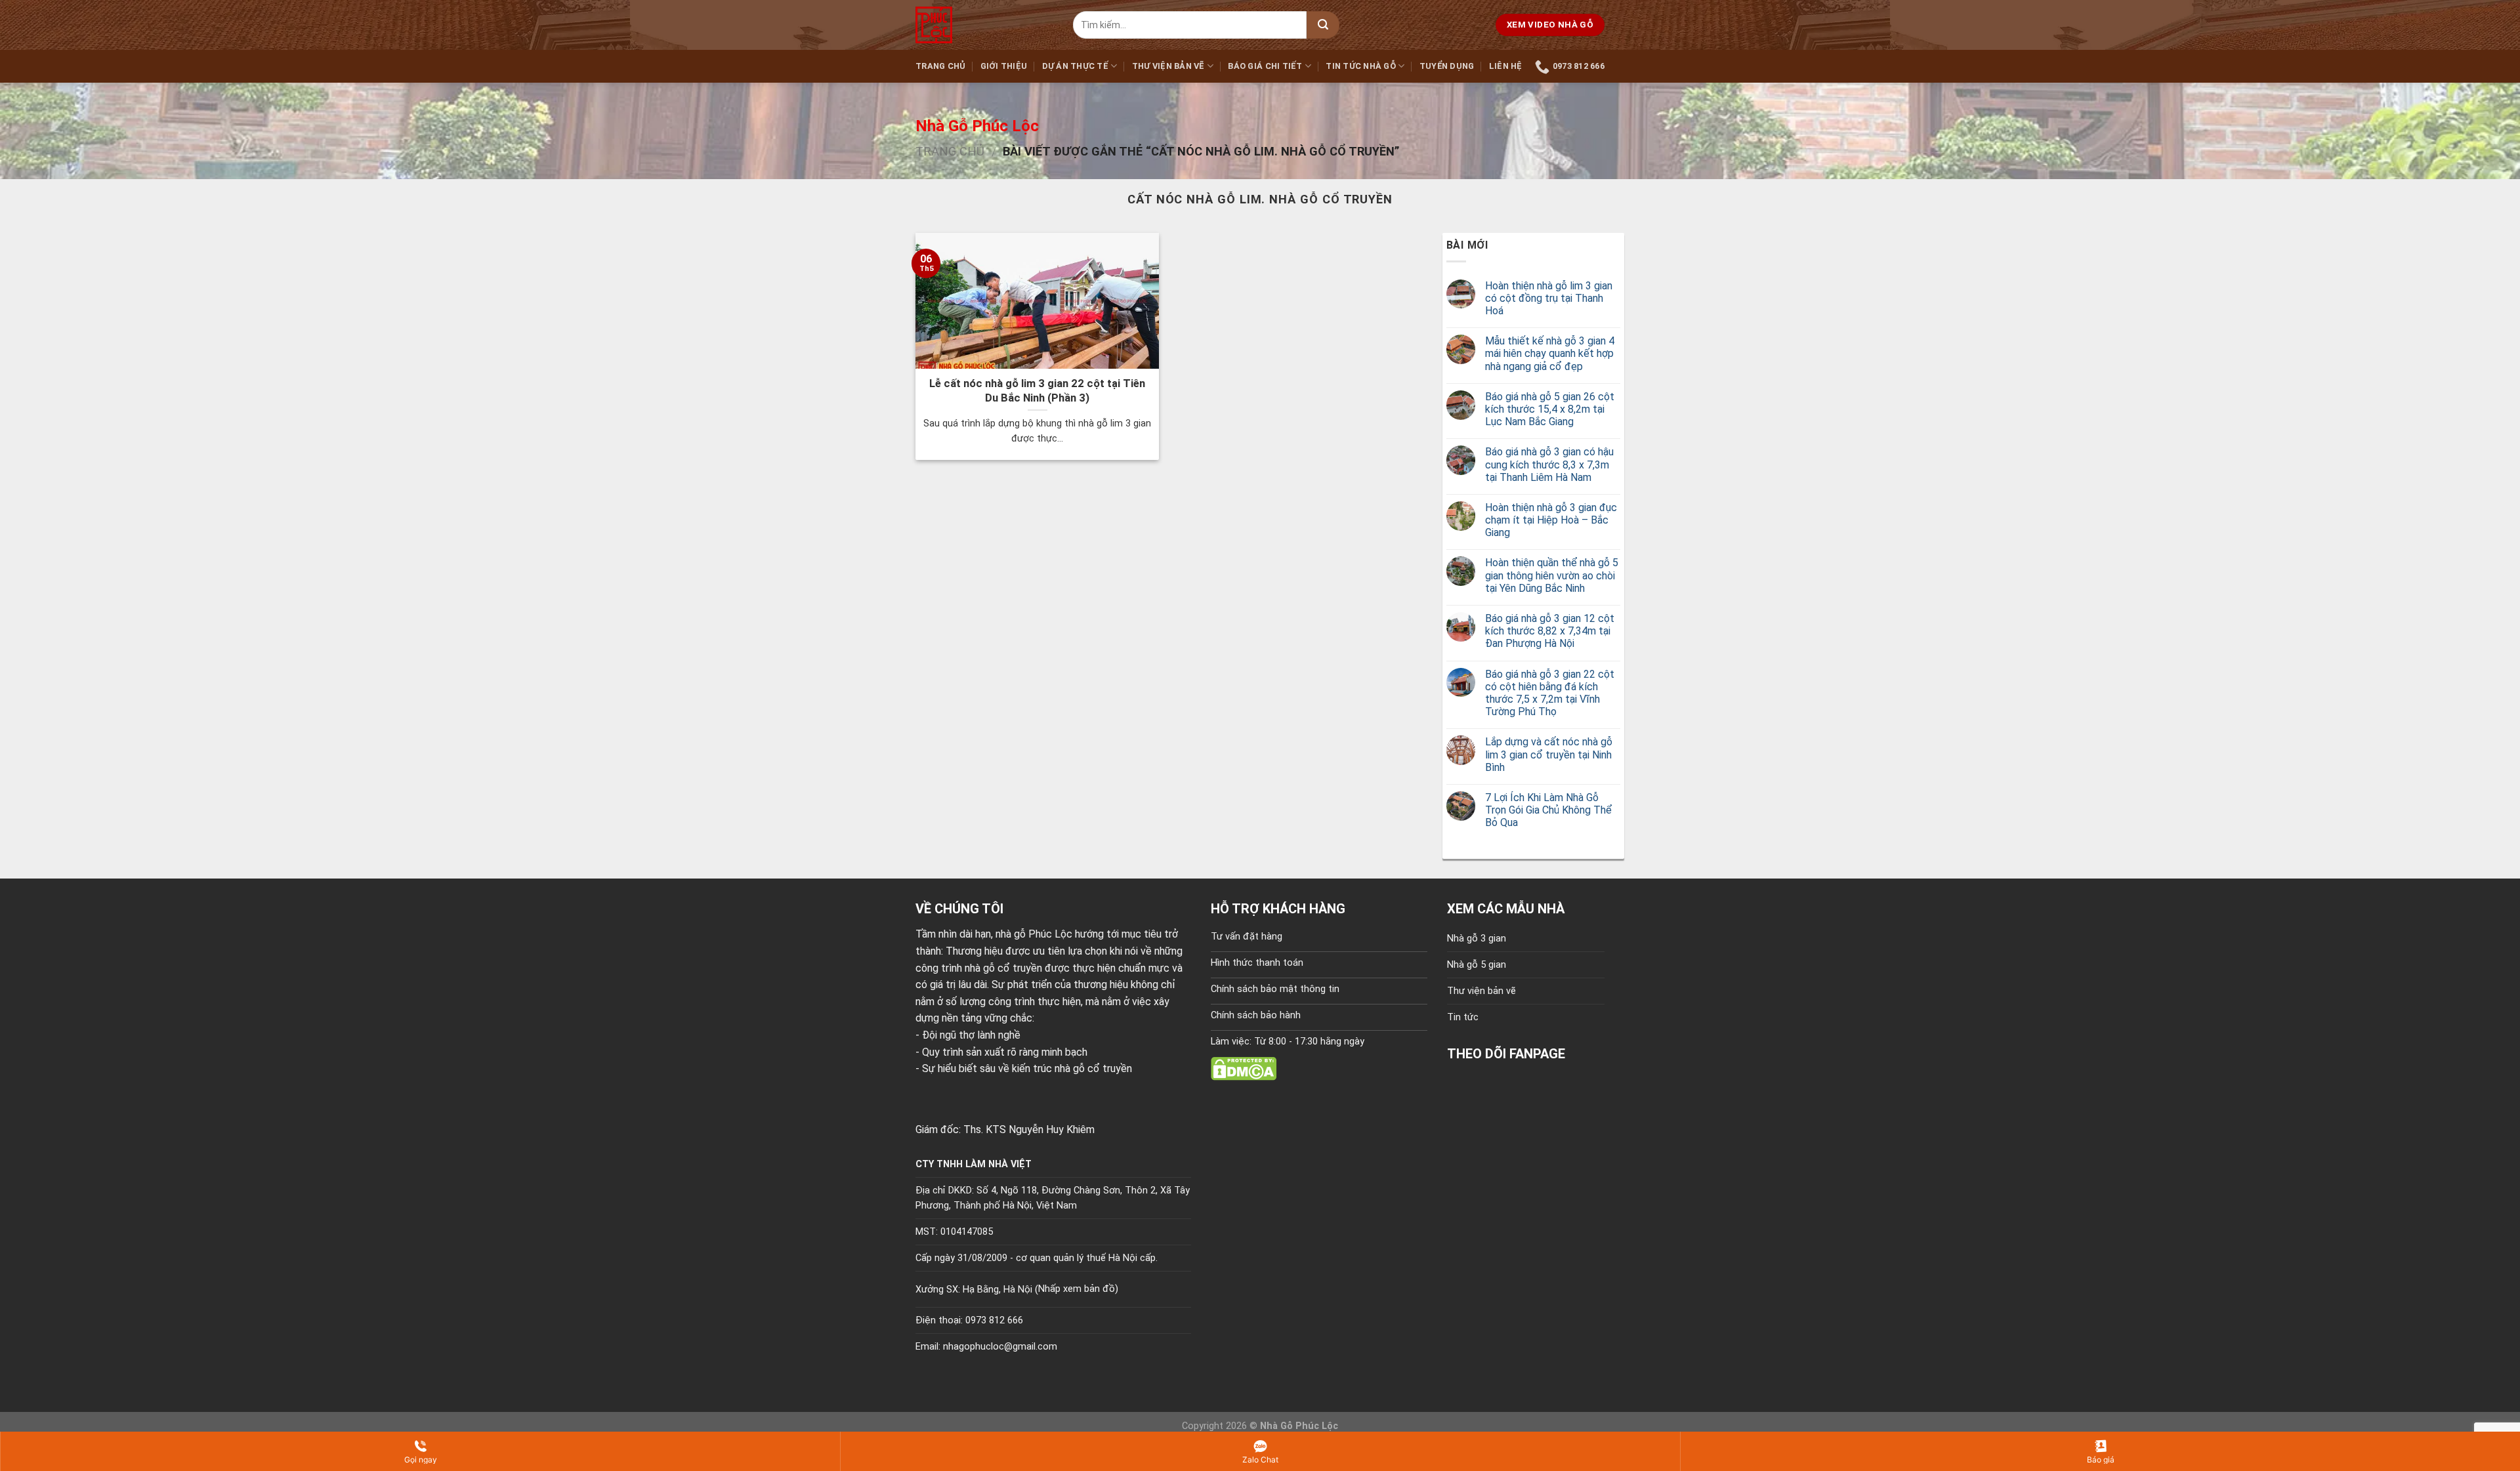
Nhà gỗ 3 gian (1477, 939)
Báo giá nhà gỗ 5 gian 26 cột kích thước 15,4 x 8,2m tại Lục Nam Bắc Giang (1550, 409)
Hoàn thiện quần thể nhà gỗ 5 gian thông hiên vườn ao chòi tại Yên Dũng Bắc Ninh (1552, 575)
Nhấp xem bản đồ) (1078, 1289)
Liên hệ (1506, 66)
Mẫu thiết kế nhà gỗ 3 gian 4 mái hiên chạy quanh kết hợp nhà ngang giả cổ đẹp (1550, 353)
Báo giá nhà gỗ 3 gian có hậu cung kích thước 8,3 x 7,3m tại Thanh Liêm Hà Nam (1549, 464)
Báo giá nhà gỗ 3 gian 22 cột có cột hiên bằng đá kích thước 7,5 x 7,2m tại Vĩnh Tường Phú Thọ (1550, 693)
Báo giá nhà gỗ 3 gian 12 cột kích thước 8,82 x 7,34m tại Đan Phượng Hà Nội (1550, 631)
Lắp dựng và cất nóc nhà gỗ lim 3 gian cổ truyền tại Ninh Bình (1549, 754)
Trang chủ (940, 66)
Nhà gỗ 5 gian (1477, 965)
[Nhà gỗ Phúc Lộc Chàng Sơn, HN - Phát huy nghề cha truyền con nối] (984, 25)
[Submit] (1323, 25)
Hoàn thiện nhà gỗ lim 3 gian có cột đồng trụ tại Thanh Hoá (1549, 298)
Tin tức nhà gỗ (1361, 66)
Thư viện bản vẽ (1168, 66)
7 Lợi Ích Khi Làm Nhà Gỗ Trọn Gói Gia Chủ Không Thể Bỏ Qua (1548, 810)
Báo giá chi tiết (1265, 66)
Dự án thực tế (1075, 66)
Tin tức (1463, 1017)
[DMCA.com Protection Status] (1244, 1068)
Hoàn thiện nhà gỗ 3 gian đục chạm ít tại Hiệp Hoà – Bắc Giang (1551, 520)
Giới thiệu (1004, 66)
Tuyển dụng (1447, 66)
